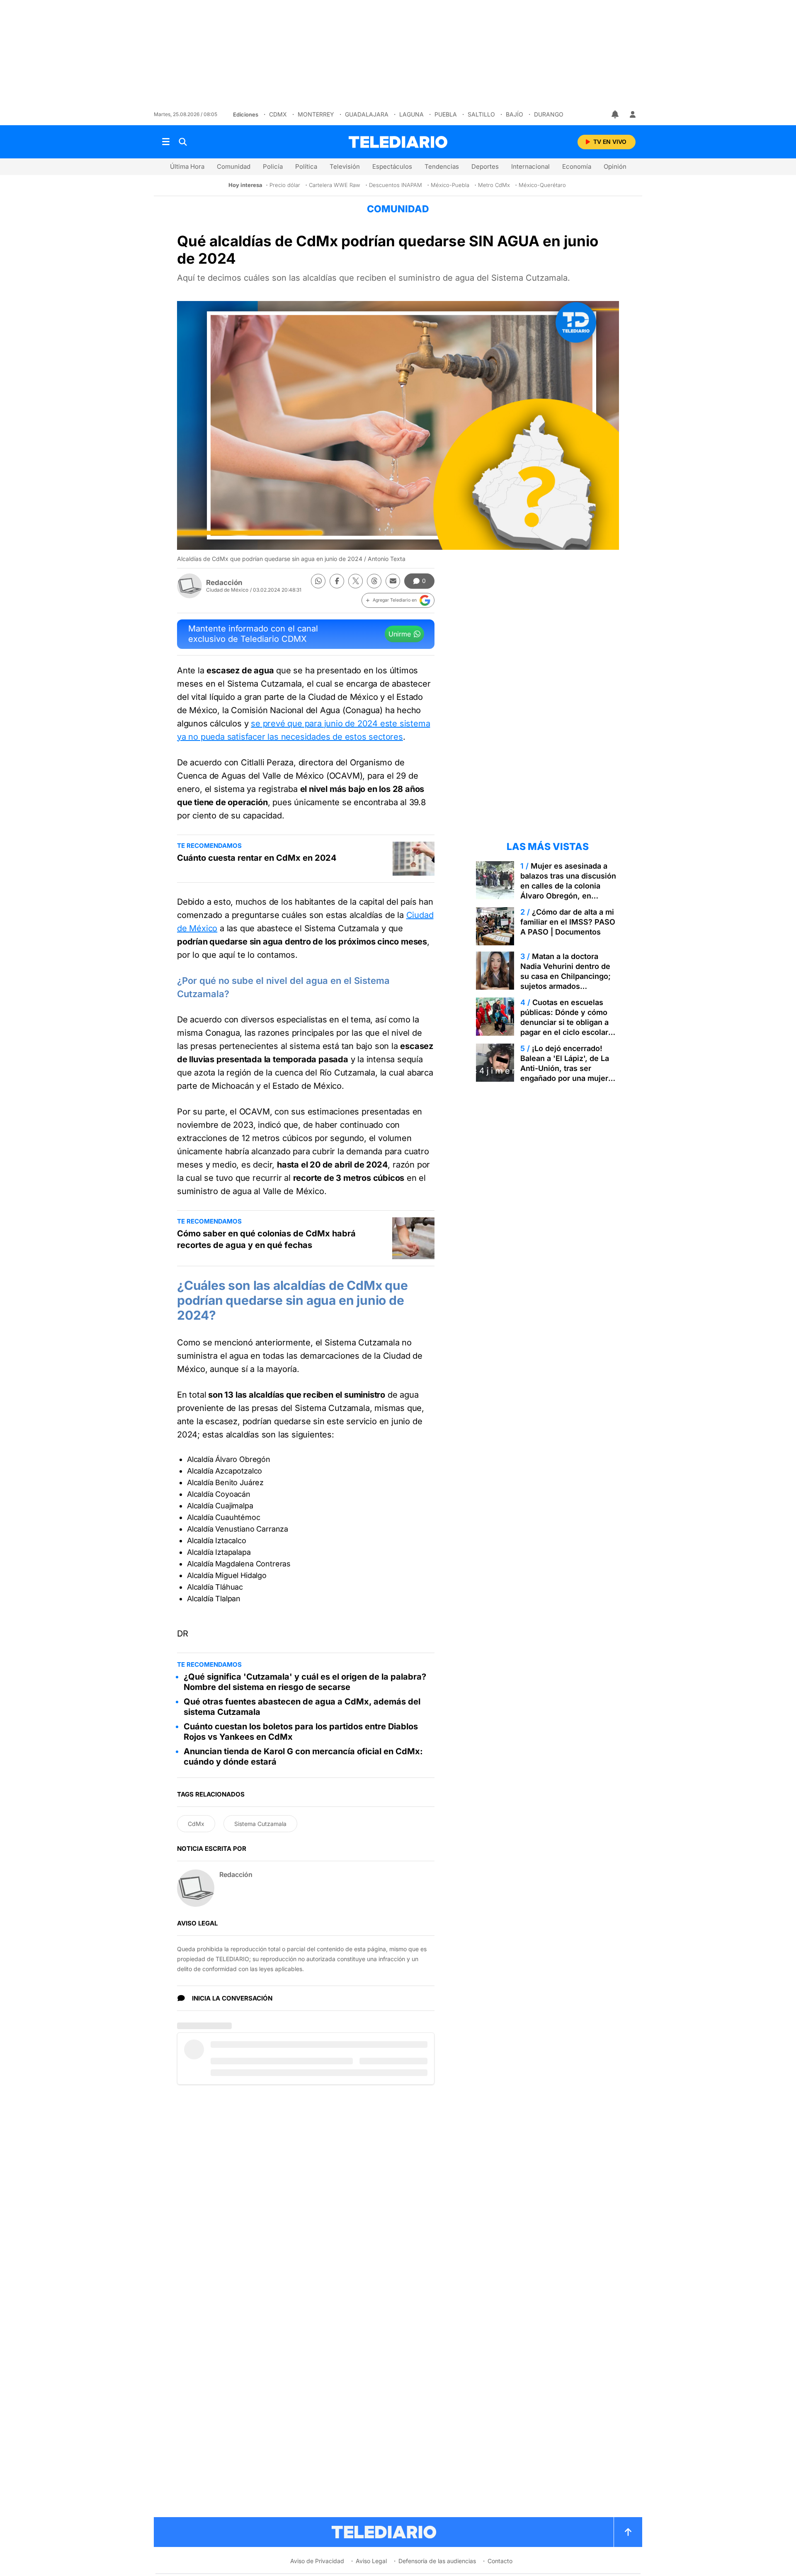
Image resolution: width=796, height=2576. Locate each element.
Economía (577, 166)
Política (306, 166)
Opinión (615, 166)
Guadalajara (367, 114)
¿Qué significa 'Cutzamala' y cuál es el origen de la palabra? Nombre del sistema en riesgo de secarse (305, 1682)
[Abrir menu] (166, 142)
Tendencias (442, 166)
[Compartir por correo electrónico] (393, 581)
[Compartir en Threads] (374, 581)
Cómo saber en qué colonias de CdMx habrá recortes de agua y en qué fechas (266, 1239)
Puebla (446, 114)
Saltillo (481, 114)
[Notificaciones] (616, 114)
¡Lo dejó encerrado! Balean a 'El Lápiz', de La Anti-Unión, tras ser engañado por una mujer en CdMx (565, 1068)
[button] (398, 600)
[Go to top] (628, 2532)
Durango (549, 114)
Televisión (345, 166)
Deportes (485, 166)
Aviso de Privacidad (317, 2561)
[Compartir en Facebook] (337, 581)
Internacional (530, 166)
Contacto (500, 2561)
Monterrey (316, 114)
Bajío (514, 114)
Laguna (411, 114)
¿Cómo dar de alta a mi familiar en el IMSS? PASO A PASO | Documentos (568, 922)
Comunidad (234, 166)
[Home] (398, 142)
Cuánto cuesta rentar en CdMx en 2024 (257, 858)
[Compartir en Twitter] (356, 581)
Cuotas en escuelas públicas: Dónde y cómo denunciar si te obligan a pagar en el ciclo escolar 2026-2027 (564, 1022)
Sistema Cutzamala (260, 1824)
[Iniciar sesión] (633, 114)
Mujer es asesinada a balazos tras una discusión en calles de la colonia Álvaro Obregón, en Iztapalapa (568, 886)
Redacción (224, 583)
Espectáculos (392, 166)
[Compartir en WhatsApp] (318, 581)
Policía (273, 166)
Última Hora (187, 166)
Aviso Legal (371, 2561)
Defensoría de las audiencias (437, 2561)
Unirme (400, 634)
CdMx (278, 114)
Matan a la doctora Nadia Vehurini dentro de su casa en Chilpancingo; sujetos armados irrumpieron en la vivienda (568, 976)
